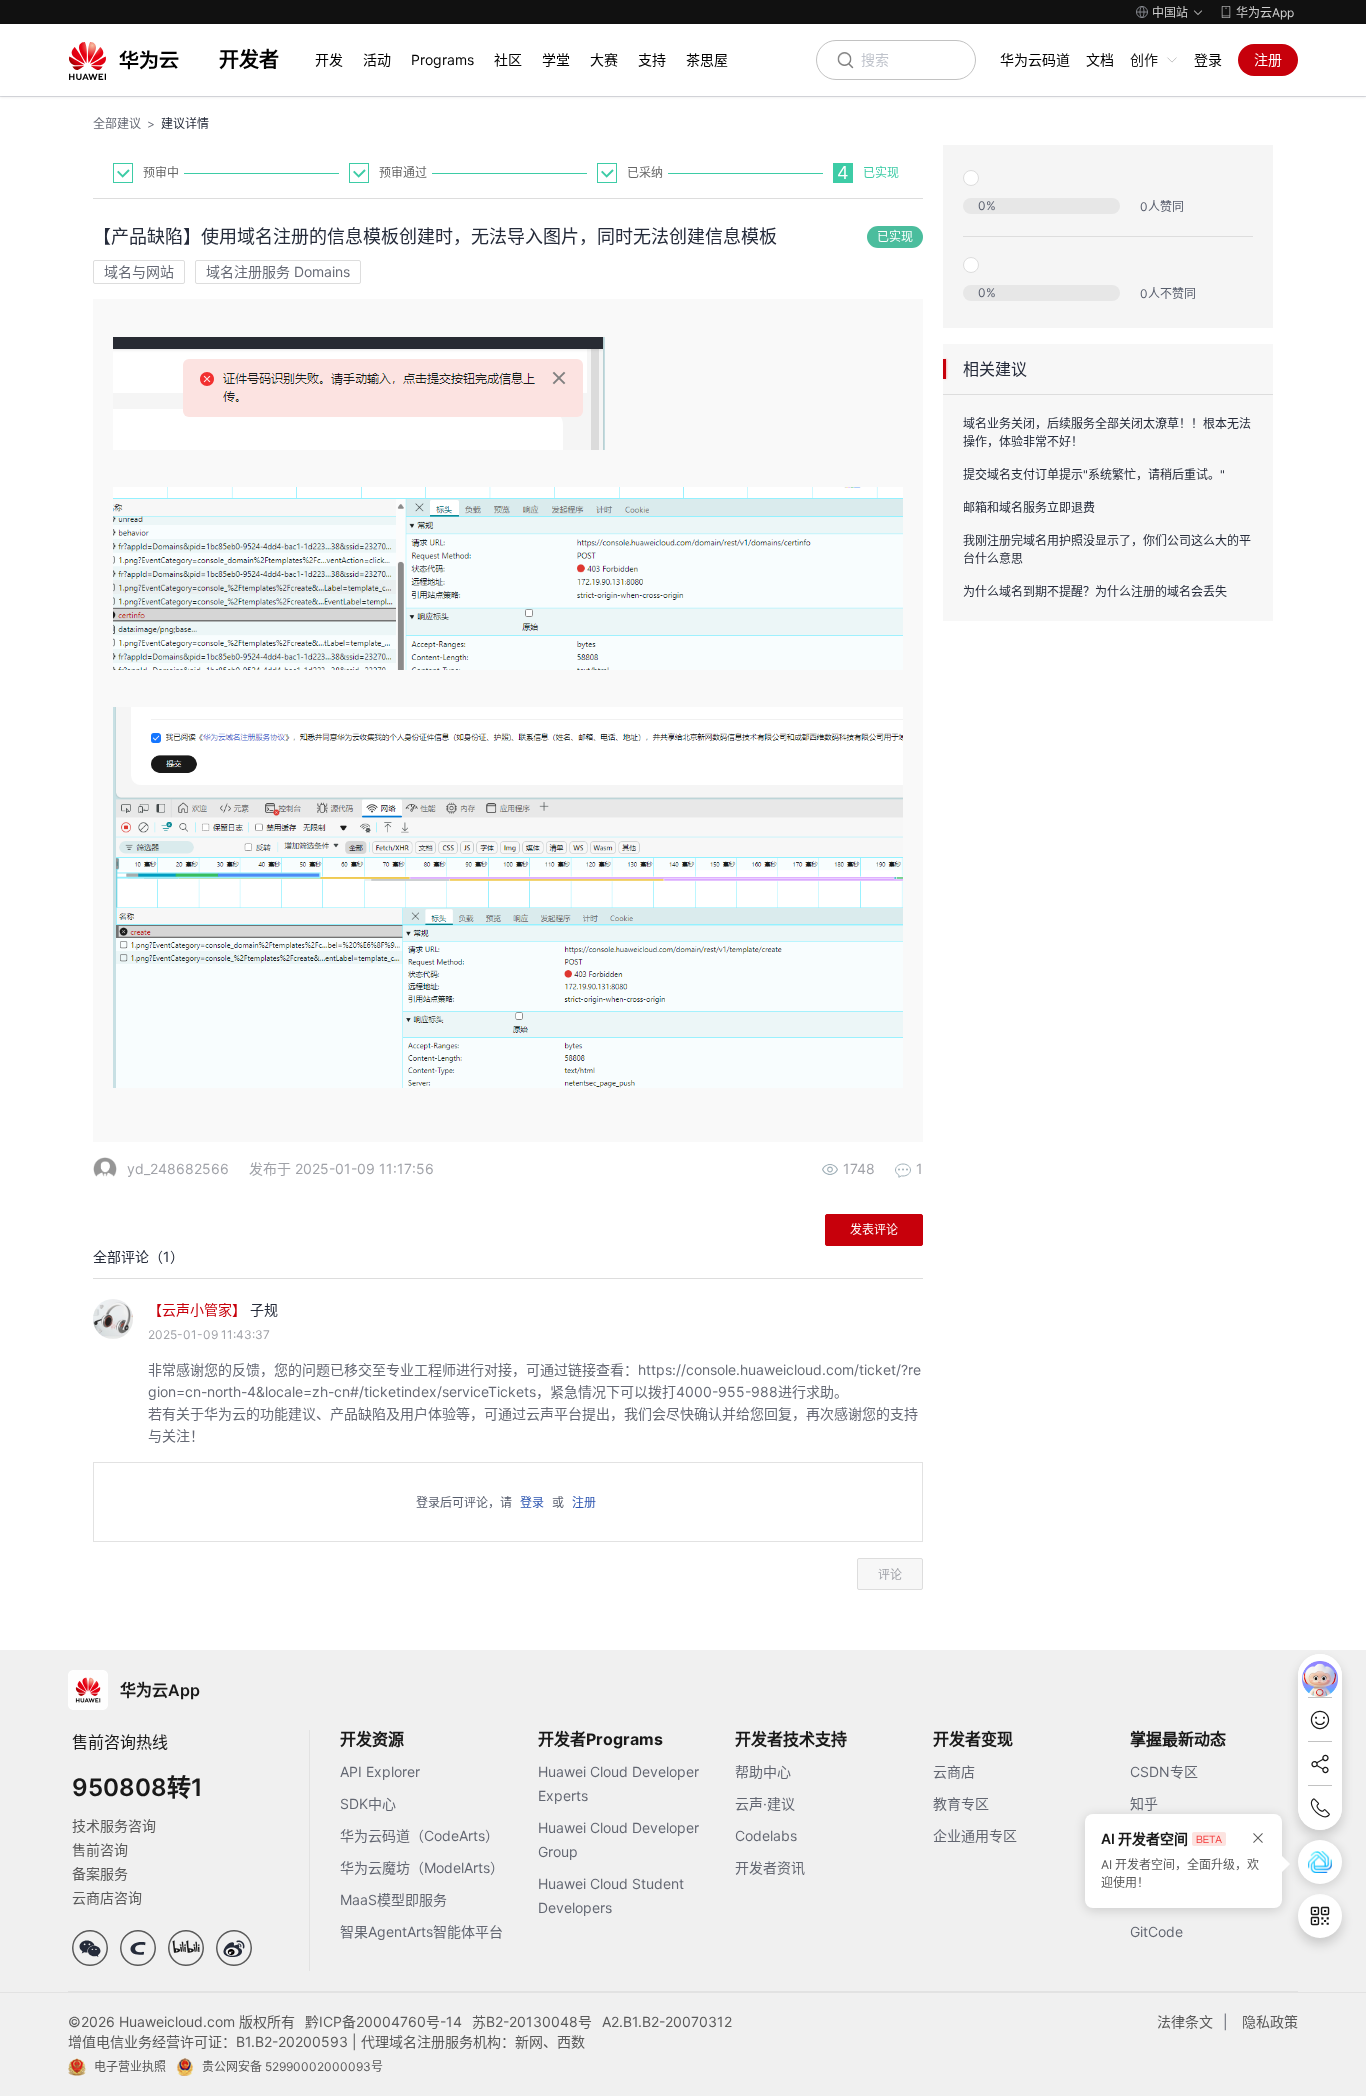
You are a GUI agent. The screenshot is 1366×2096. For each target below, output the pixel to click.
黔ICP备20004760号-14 (383, 2021)
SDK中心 (368, 1803)
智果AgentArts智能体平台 (421, 1931)
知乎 (1144, 1803)
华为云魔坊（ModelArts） (422, 1867)
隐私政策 (1270, 2021)
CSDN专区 (1164, 1771)
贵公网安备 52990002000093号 (292, 2066)
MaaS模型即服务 (393, 1899)
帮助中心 (763, 1771)
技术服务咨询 (114, 1825)
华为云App (1265, 12)
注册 (1268, 59)
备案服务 (100, 1873)
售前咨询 (100, 1849)
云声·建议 (765, 1803)
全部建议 (117, 123)
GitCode (1156, 1931)
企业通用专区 (975, 1835)
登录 (1208, 59)
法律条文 (1185, 2021)
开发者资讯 (770, 1867)
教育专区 (961, 1803)
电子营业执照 (130, 2066)
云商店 (954, 1771)
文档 (1100, 59)
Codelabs (766, 1835)
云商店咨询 (107, 1897)
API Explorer (380, 1771)
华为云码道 (1035, 59)
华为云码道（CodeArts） (419, 1835)
